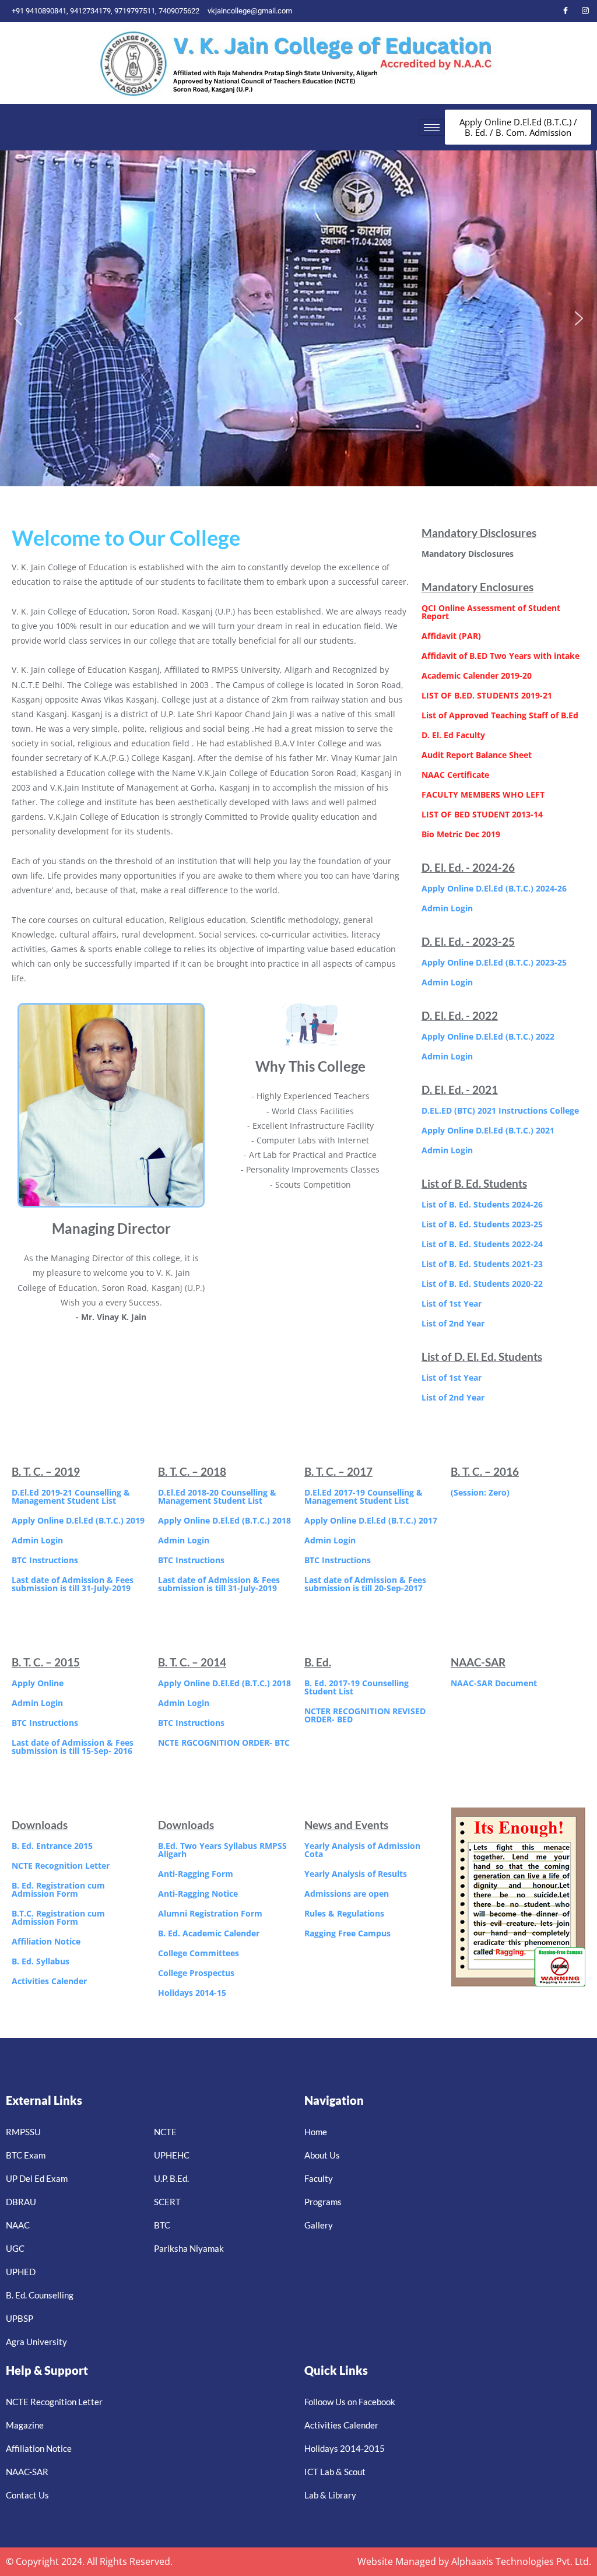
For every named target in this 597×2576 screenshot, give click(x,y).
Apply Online (38, 1683)
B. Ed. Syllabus (41, 1961)
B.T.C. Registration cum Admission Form (58, 1917)
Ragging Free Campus (347, 1933)
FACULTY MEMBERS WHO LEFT (483, 794)
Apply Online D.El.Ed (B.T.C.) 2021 (488, 1130)
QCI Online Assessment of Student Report (491, 612)
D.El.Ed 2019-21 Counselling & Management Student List (71, 1496)
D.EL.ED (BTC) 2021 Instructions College (500, 1110)
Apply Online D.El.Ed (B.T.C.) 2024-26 (494, 888)
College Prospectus (196, 1973)
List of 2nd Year (453, 1323)
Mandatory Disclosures (468, 554)
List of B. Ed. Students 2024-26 (482, 1204)
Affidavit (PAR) (451, 636)
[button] (18, 318)
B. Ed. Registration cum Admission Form (58, 1889)
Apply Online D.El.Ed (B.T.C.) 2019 (78, 1520)
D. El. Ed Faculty (453, 735)
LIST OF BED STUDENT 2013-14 (482, 814)
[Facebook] (566, 11)
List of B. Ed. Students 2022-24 (482, 1244)
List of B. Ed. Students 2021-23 (482, 1264)
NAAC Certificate (455, 775)
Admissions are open (347, 1894)
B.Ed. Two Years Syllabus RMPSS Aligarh (222, 1850)
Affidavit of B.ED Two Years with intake (501, 656)
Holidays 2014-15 (192, 1993)
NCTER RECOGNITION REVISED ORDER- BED (365, 1715)
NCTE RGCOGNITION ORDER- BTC (224, 1743)
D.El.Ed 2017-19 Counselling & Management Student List (364, 1496)
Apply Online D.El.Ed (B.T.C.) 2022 (488, 1036)
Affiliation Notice (46, 1941)
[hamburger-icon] (432, 127)
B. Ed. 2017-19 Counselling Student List (357, 1687)
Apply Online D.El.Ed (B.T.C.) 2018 (224, 1520)
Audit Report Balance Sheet (477, 755)
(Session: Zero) (480, 1492)
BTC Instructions (45, 1560)
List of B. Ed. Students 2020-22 (482, 1284)
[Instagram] (585, 11)
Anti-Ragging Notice (198, 1894)
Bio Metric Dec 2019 (461, 834)
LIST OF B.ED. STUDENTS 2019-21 (487, 695)
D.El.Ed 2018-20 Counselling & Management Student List (217, 1496)
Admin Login (447, 908)
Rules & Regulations (344, 1913)
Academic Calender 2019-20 (477, 675)
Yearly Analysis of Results (356, 1874)
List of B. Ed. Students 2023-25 (482, 1224)
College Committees (199, 1953)
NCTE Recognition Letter (61, 1866)
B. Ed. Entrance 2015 (52, 1846)
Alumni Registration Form (210, 1913)
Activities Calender (49, 1981)
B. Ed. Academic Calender (209, 1933)
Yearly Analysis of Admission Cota (362, 1850)
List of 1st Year (452, 1303)
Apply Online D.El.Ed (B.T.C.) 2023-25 (494, 962)
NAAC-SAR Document (494, 1683)
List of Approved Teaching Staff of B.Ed (500, 715)
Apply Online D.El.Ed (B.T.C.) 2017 (371, 1520)
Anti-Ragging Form (196, 1874)
